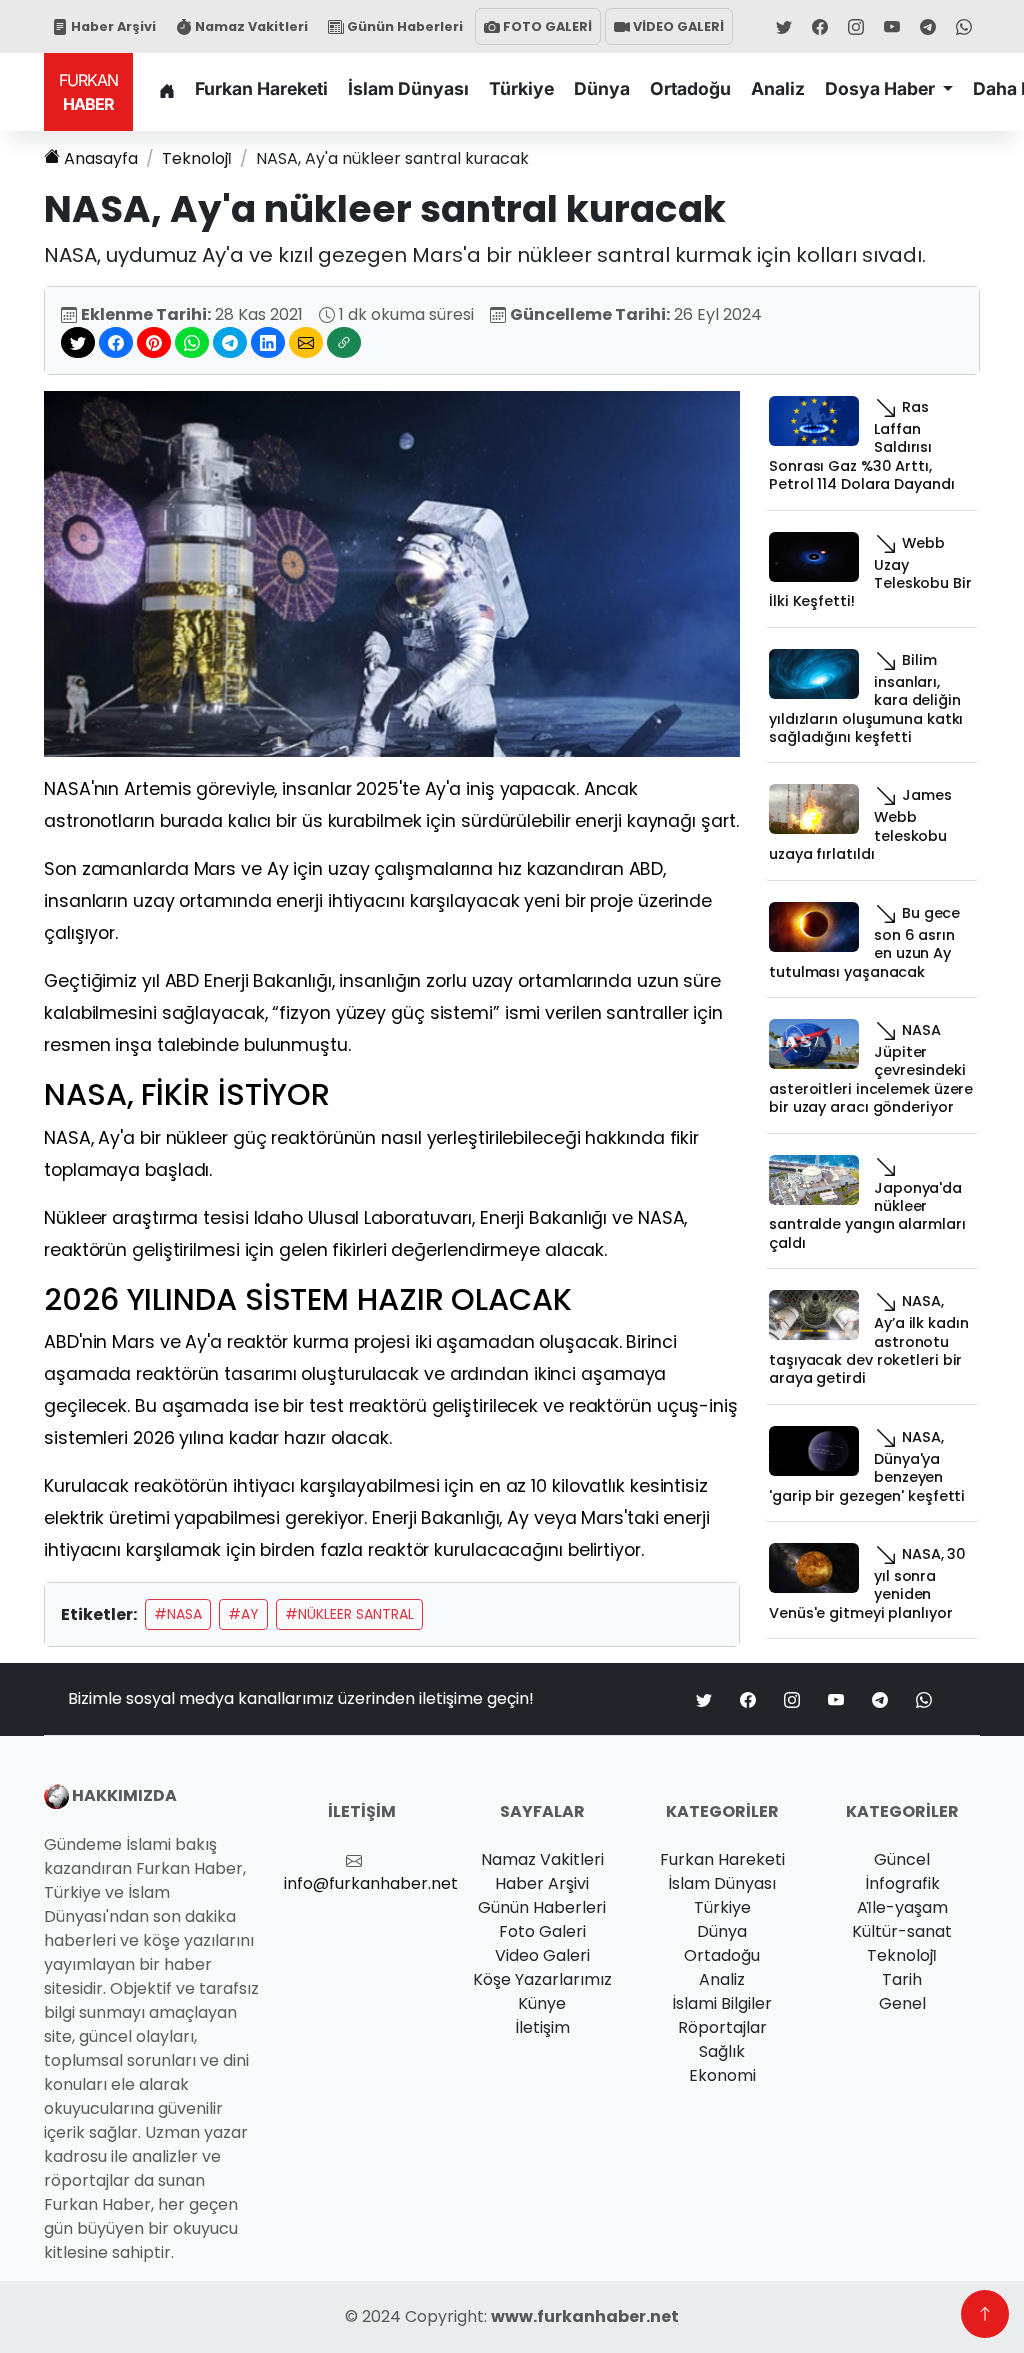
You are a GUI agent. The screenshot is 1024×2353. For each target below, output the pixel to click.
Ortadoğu (690, 88)
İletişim (542, 2027)
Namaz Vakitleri (250, 26)
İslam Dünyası (408, 88)
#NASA (178, 1614)
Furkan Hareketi (261, 88)
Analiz (778, 88)
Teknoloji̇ (197, 158)
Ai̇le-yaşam (902, 1907)
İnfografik (902, 1883)
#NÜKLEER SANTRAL (349, 1614)
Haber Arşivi (112, 26)
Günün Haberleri (403, 26)
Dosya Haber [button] (882, 88)
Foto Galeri (542, 1931)
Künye (542, 2003)
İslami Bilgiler (722, 2003)
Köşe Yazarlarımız (542, 1979)
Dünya (602, 88)
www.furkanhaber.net (585, 2316)
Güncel (902, 1859)
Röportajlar (722, 2027)
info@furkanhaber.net (371, 1883)
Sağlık (722, 2051)
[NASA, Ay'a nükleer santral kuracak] (392, 573)
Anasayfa (101, 158)
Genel (902, 2003)
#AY (243, 1614)
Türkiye (521, 88)
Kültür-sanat (902, 1931)
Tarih (902, 1979)
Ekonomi (722, 2075)
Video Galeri (542, 1955)
